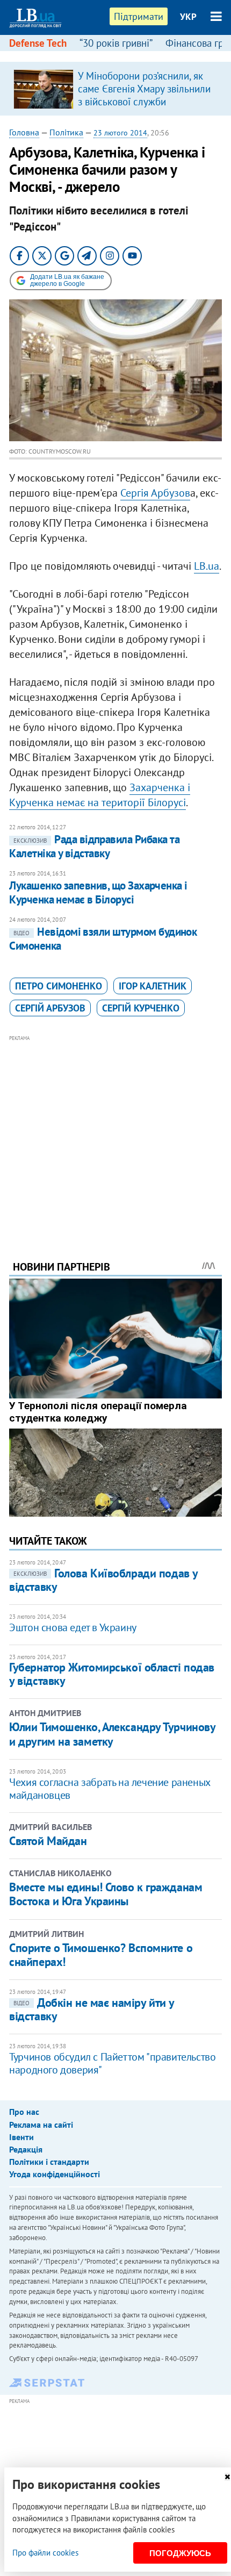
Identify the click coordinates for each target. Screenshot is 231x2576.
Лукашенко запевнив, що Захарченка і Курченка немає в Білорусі (98, 892)
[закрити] (227, 2477)
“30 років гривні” (116, 43)
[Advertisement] (115, 1133)
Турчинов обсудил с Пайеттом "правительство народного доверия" (112, 2063)
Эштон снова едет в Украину (73, 1627)
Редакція (26, 2149)
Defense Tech (38, 43)
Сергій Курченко (141, 1008)
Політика (66, 132)
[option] (115, 89)
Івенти (21, 2137)
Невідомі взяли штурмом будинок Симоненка (103, 939)
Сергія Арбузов (155, 493)
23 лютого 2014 (120, 133)
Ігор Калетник (153, 986)
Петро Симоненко (59, 986)
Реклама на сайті (41, 2125)
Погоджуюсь (180, 2553)
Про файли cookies (45, 2553)
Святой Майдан (48, 1841)
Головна (24, 132)
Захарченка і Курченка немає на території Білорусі (100, 795)
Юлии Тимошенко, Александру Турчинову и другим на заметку (112, 1734)
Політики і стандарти (49, 2162)
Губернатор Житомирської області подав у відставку (112, 1674)
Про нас (24, 2112)
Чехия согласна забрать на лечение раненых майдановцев (110, 1789)
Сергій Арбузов (50, 1008)
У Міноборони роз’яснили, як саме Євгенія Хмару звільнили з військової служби (144, 89)
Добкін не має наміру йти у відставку (92, 2009)
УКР (188, 17)
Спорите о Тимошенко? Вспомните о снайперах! (101, 1955)
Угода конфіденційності (55, 2174)
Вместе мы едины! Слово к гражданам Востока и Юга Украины (106, 1894)
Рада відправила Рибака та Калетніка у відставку (94, 846)
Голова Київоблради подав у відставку (103, 1580)
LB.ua (207, 566)
